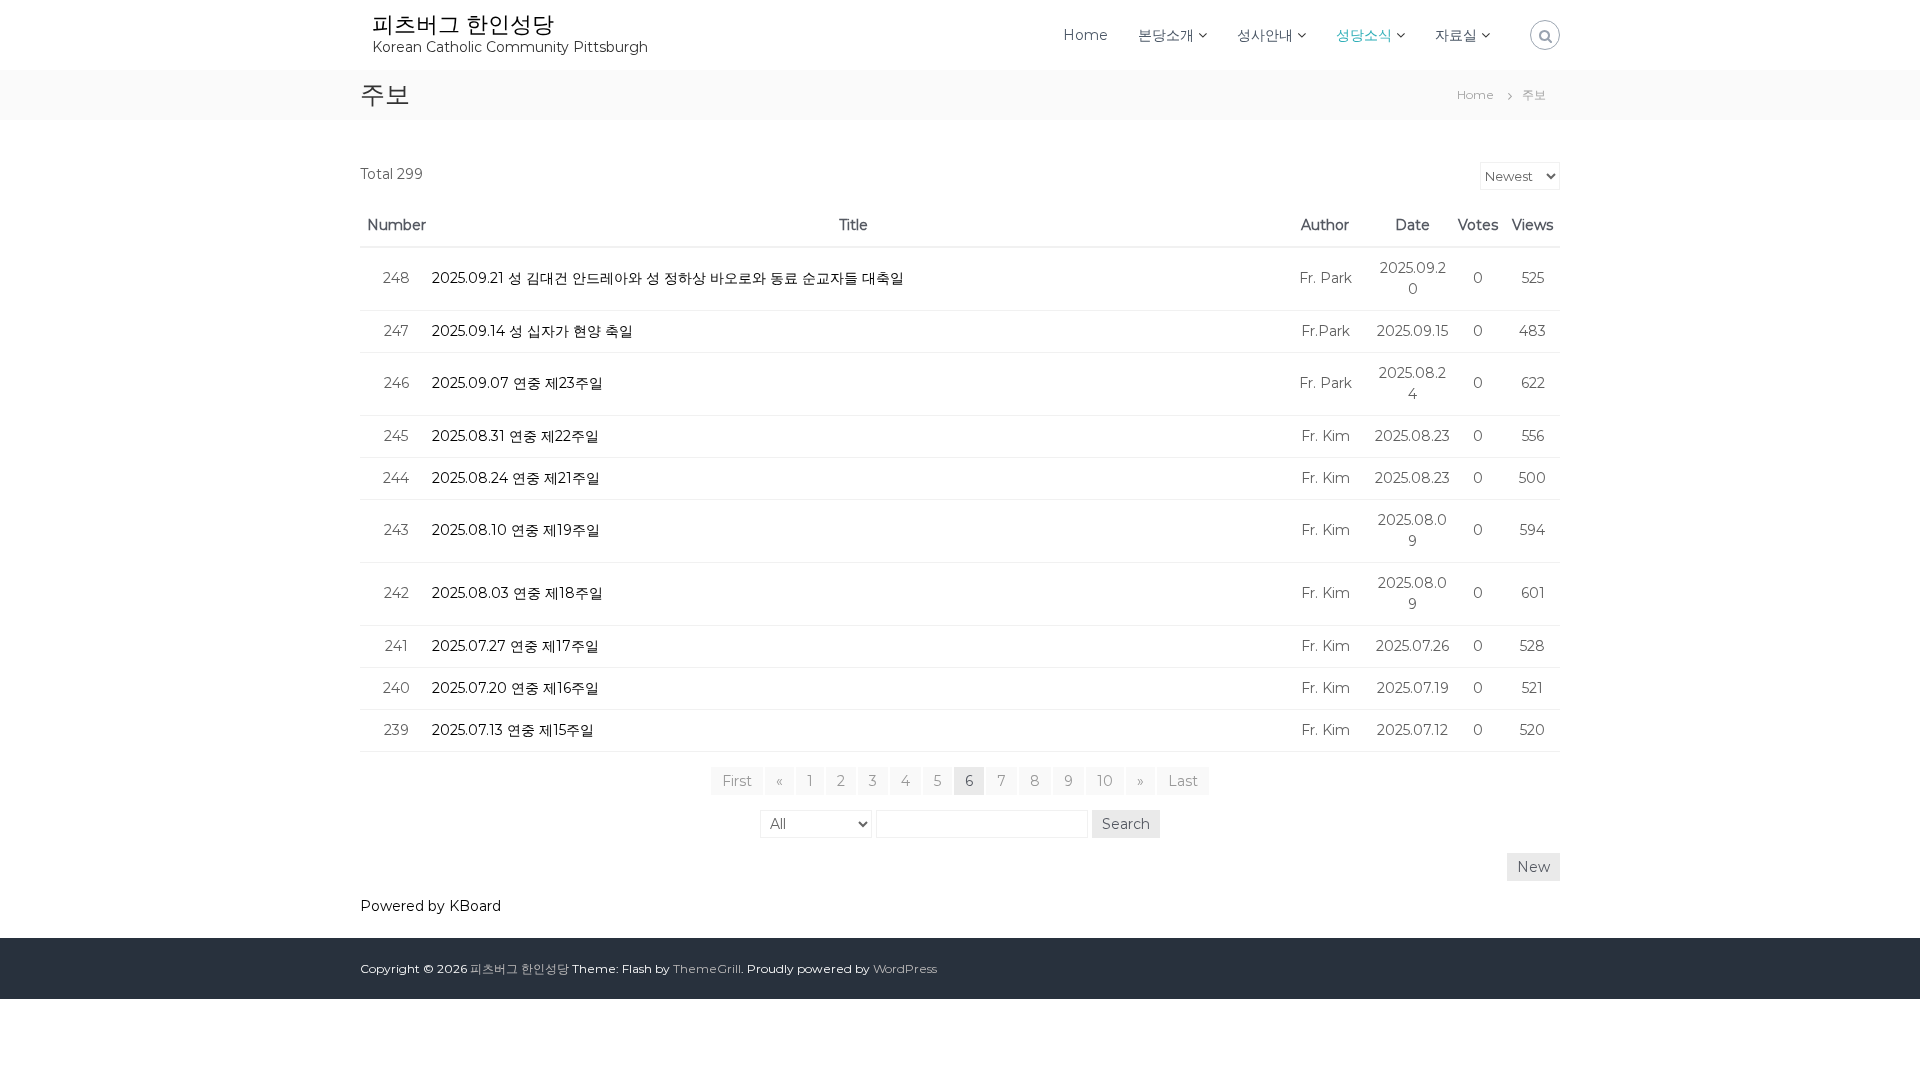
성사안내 (1265, 35)
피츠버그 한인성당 (463, 24)
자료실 (1456, 35)
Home (1085, 35)
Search (1126, 824)
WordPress (905, 968)
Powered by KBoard (430, 906)
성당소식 (1364, 35)
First (737, 781)
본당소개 (1166, 35)
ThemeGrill (707, 968)
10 (1105, 781)
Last (1183, 781)
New (1533, 867)
